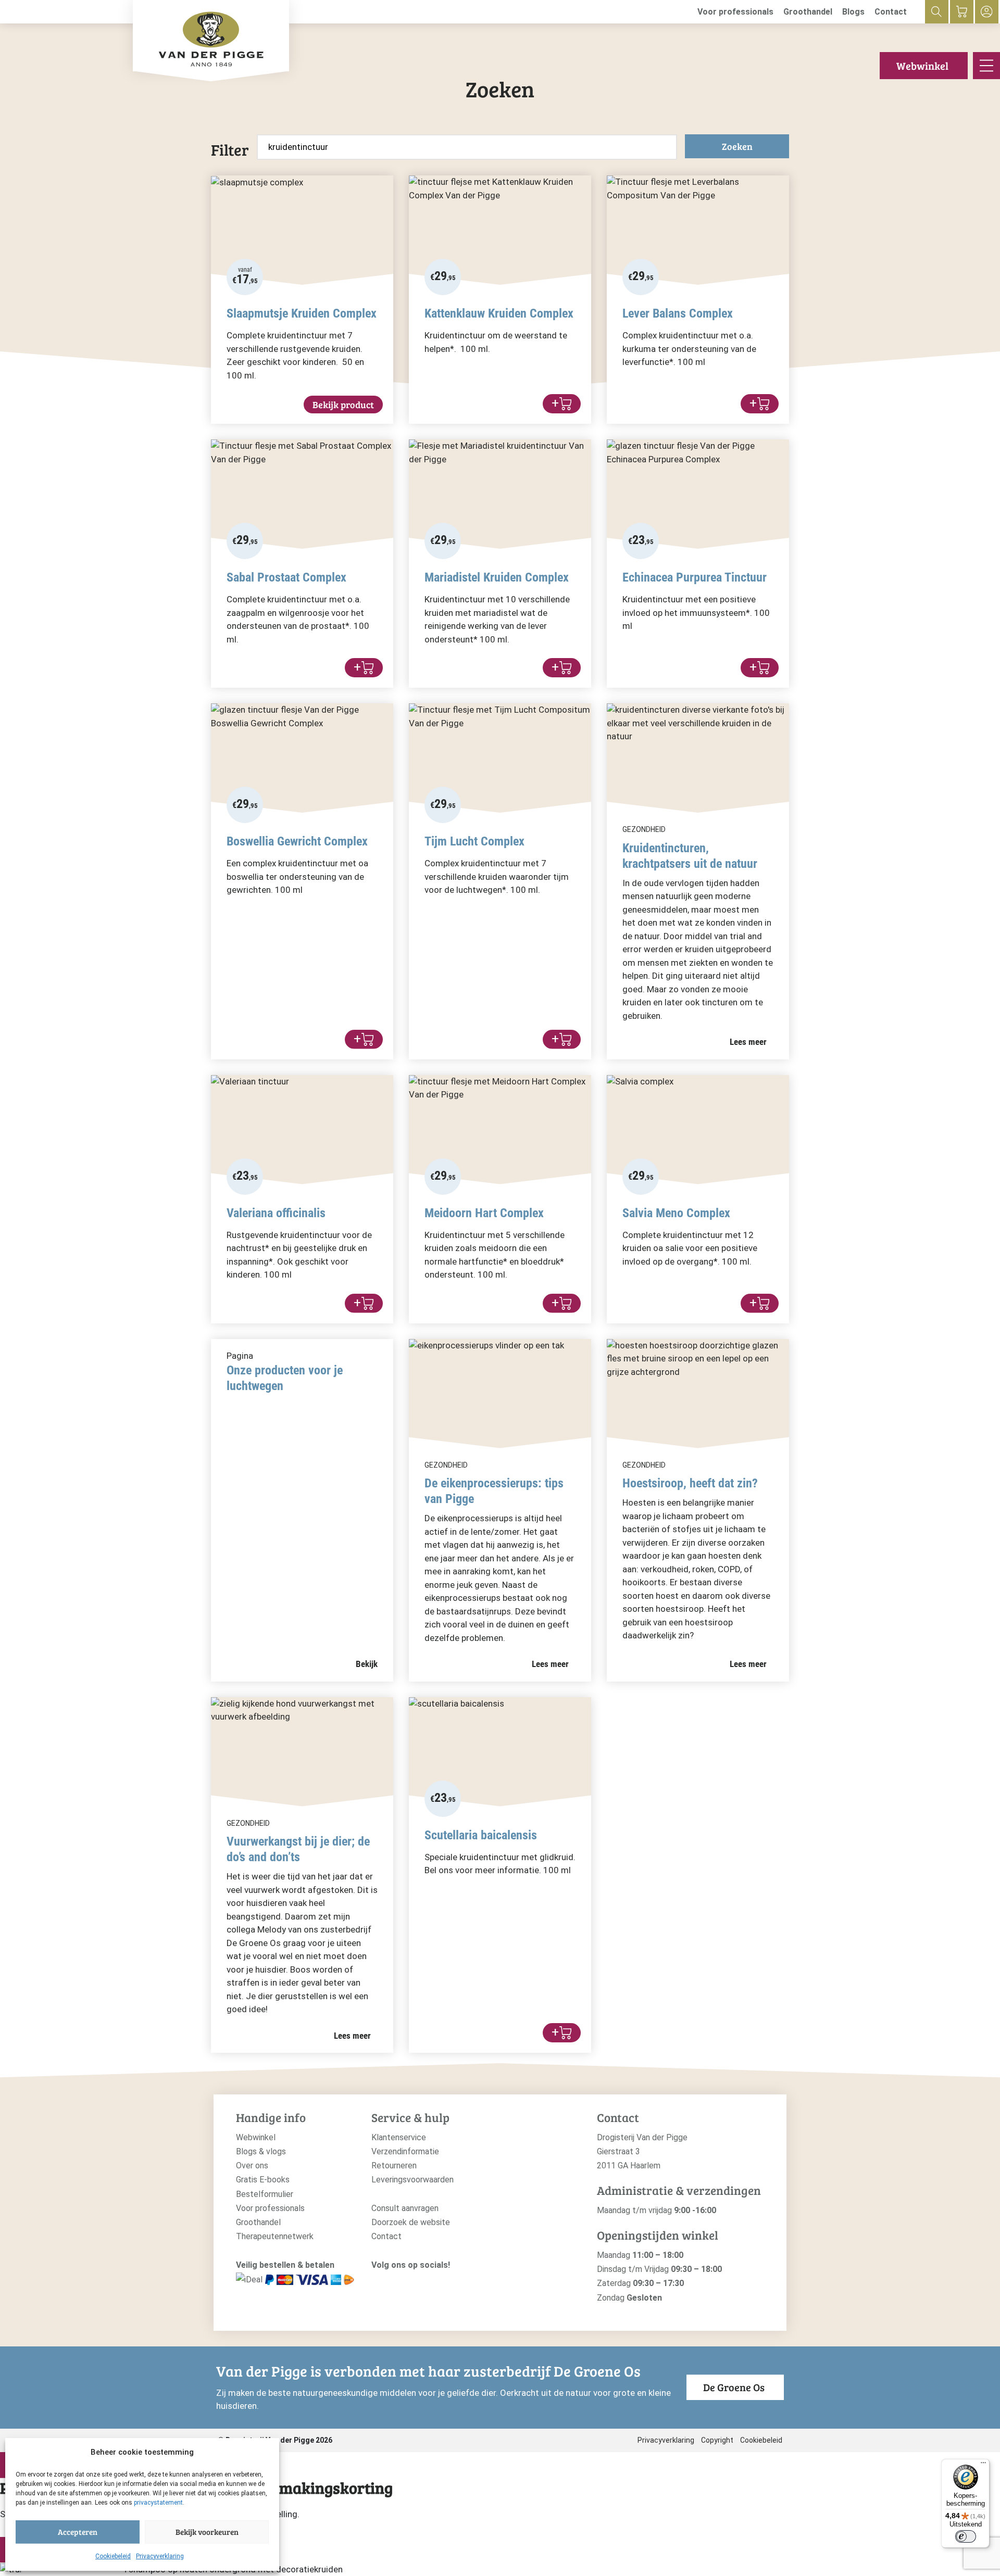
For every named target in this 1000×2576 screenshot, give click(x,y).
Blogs (853, 12)
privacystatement (158, 2503)
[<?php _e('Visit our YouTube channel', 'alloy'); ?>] (409, 2282)
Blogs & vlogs (261, 2151)
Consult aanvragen (405, 2208)
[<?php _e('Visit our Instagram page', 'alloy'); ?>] (377, 2282)
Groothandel (808, 12)
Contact (891, 12)
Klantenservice (399, 2137)
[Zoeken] (937, 12)
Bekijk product (343, 405)
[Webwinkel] (962, 12)
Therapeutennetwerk (275, 2236)
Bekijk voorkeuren (207, 2532)
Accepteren (78, 2532)
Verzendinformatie (405, 2151)
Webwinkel (922, 66)
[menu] (986, 66)
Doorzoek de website (411, 2222)
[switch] (966, 2536)
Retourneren (394, 2165)
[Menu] (983, 2465)
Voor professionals (735, 12)
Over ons (252, 2165)
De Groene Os (734, 2387)
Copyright (717, 2440)
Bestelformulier (265, 2194)
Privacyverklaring (160, 2556)
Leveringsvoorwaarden (413, 2180)
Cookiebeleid (113, 2556)
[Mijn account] (987, 12)
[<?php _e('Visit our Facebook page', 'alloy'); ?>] (393, 2282)
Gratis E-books (263, 2180)
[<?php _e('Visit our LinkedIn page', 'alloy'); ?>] (425, 2282)
